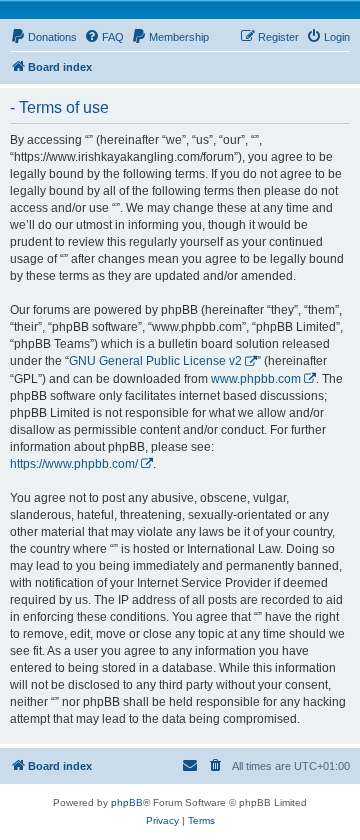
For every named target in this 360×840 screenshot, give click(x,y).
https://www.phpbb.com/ (74, 464)
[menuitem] (43, 37)
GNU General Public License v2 (155, 361)
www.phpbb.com (256, 379)
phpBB (127, 802)
